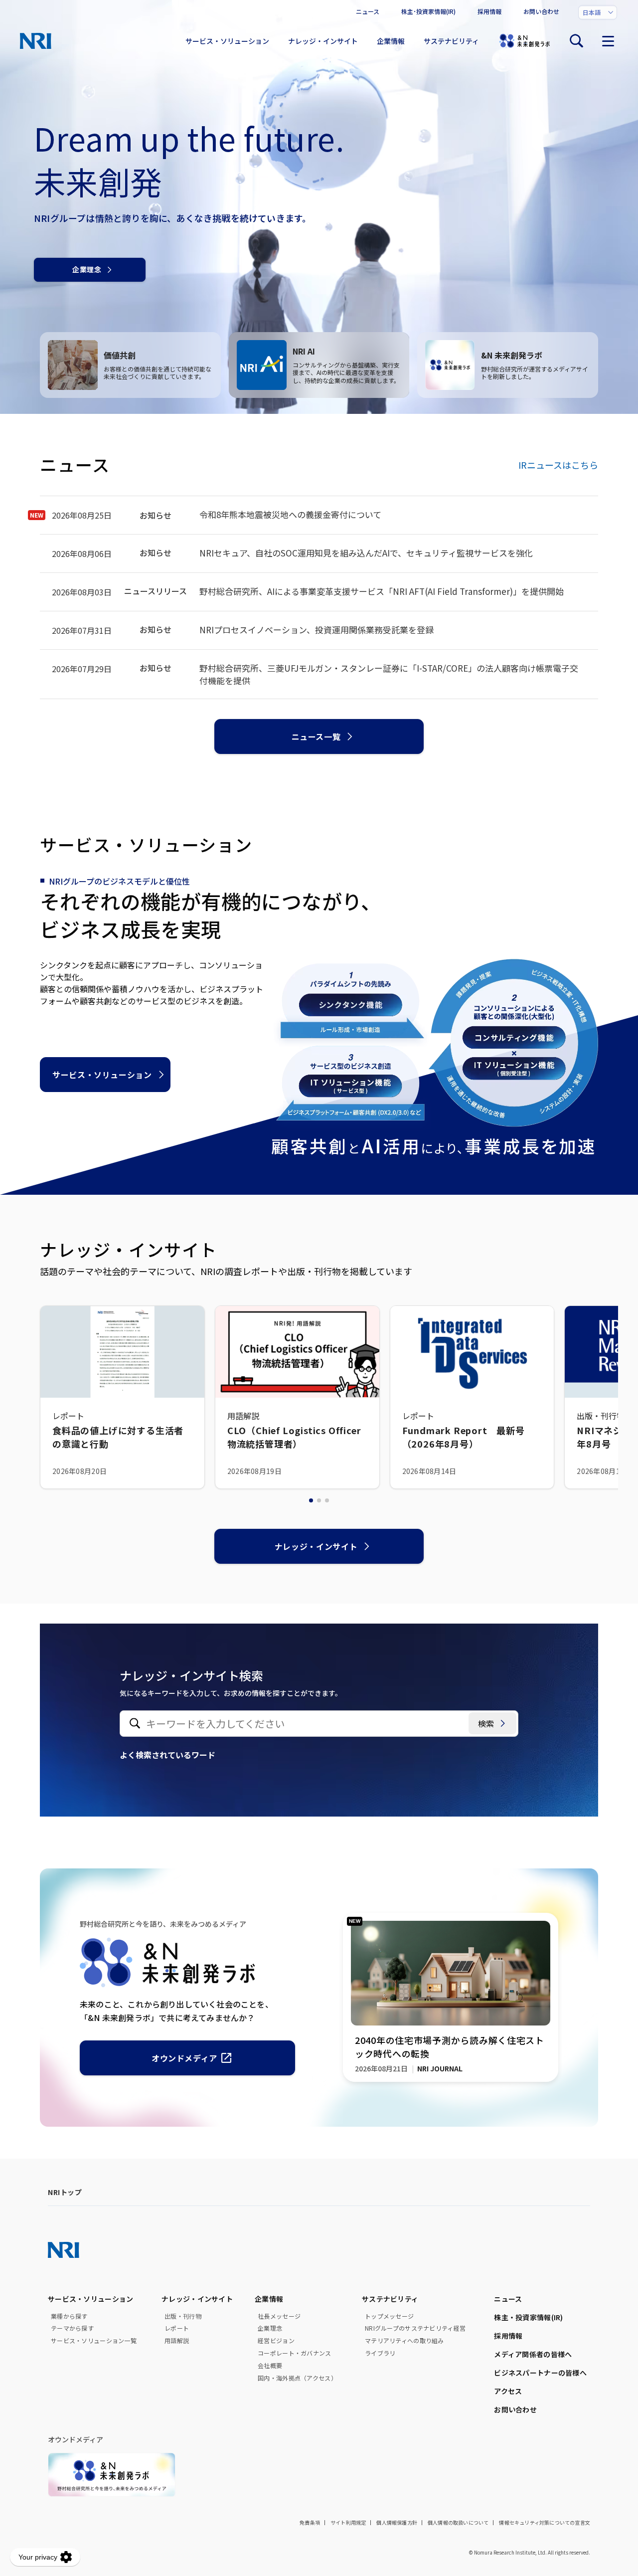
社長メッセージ (279, 2316)
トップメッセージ (389, 2316)
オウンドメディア (184, 2058)
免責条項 (310, 2522)
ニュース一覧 (316, 736)
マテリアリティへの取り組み (404, 2341)
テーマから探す (72, 2328)
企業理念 (87, 269)
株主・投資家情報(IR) (528, 2317)
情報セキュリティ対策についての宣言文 (545, 2522)
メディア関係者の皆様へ (533, 2354)
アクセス (508, 2391)
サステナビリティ (451, 41)
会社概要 (270, 2366)
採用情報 (489, 11)
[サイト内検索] (576, 41)
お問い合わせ (541, 11)
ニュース (368, 11)
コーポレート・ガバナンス (294, 2353)
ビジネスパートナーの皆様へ (540, 2373)
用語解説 (177, 2341)
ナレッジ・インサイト (323, 41)
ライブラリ (380, 2353)
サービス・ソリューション (227, 41)
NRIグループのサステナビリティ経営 (415, 2328)
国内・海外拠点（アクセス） (297, 2378)
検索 (486, 1723)
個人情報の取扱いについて (458, 2522)
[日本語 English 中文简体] (598, 12)
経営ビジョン (276, 2341)
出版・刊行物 (183, 2316)
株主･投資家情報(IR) (428, 11)
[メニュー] (608, 41)
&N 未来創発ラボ (524, 41)
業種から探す (69, 2316)
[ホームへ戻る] (36, 41)
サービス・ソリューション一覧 (94, 2341)
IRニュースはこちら (558, 465)
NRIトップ (65, 2192)
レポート (177, 2328)
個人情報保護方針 (397, 2522)
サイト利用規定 (348, 2522)
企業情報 (391, 41)
